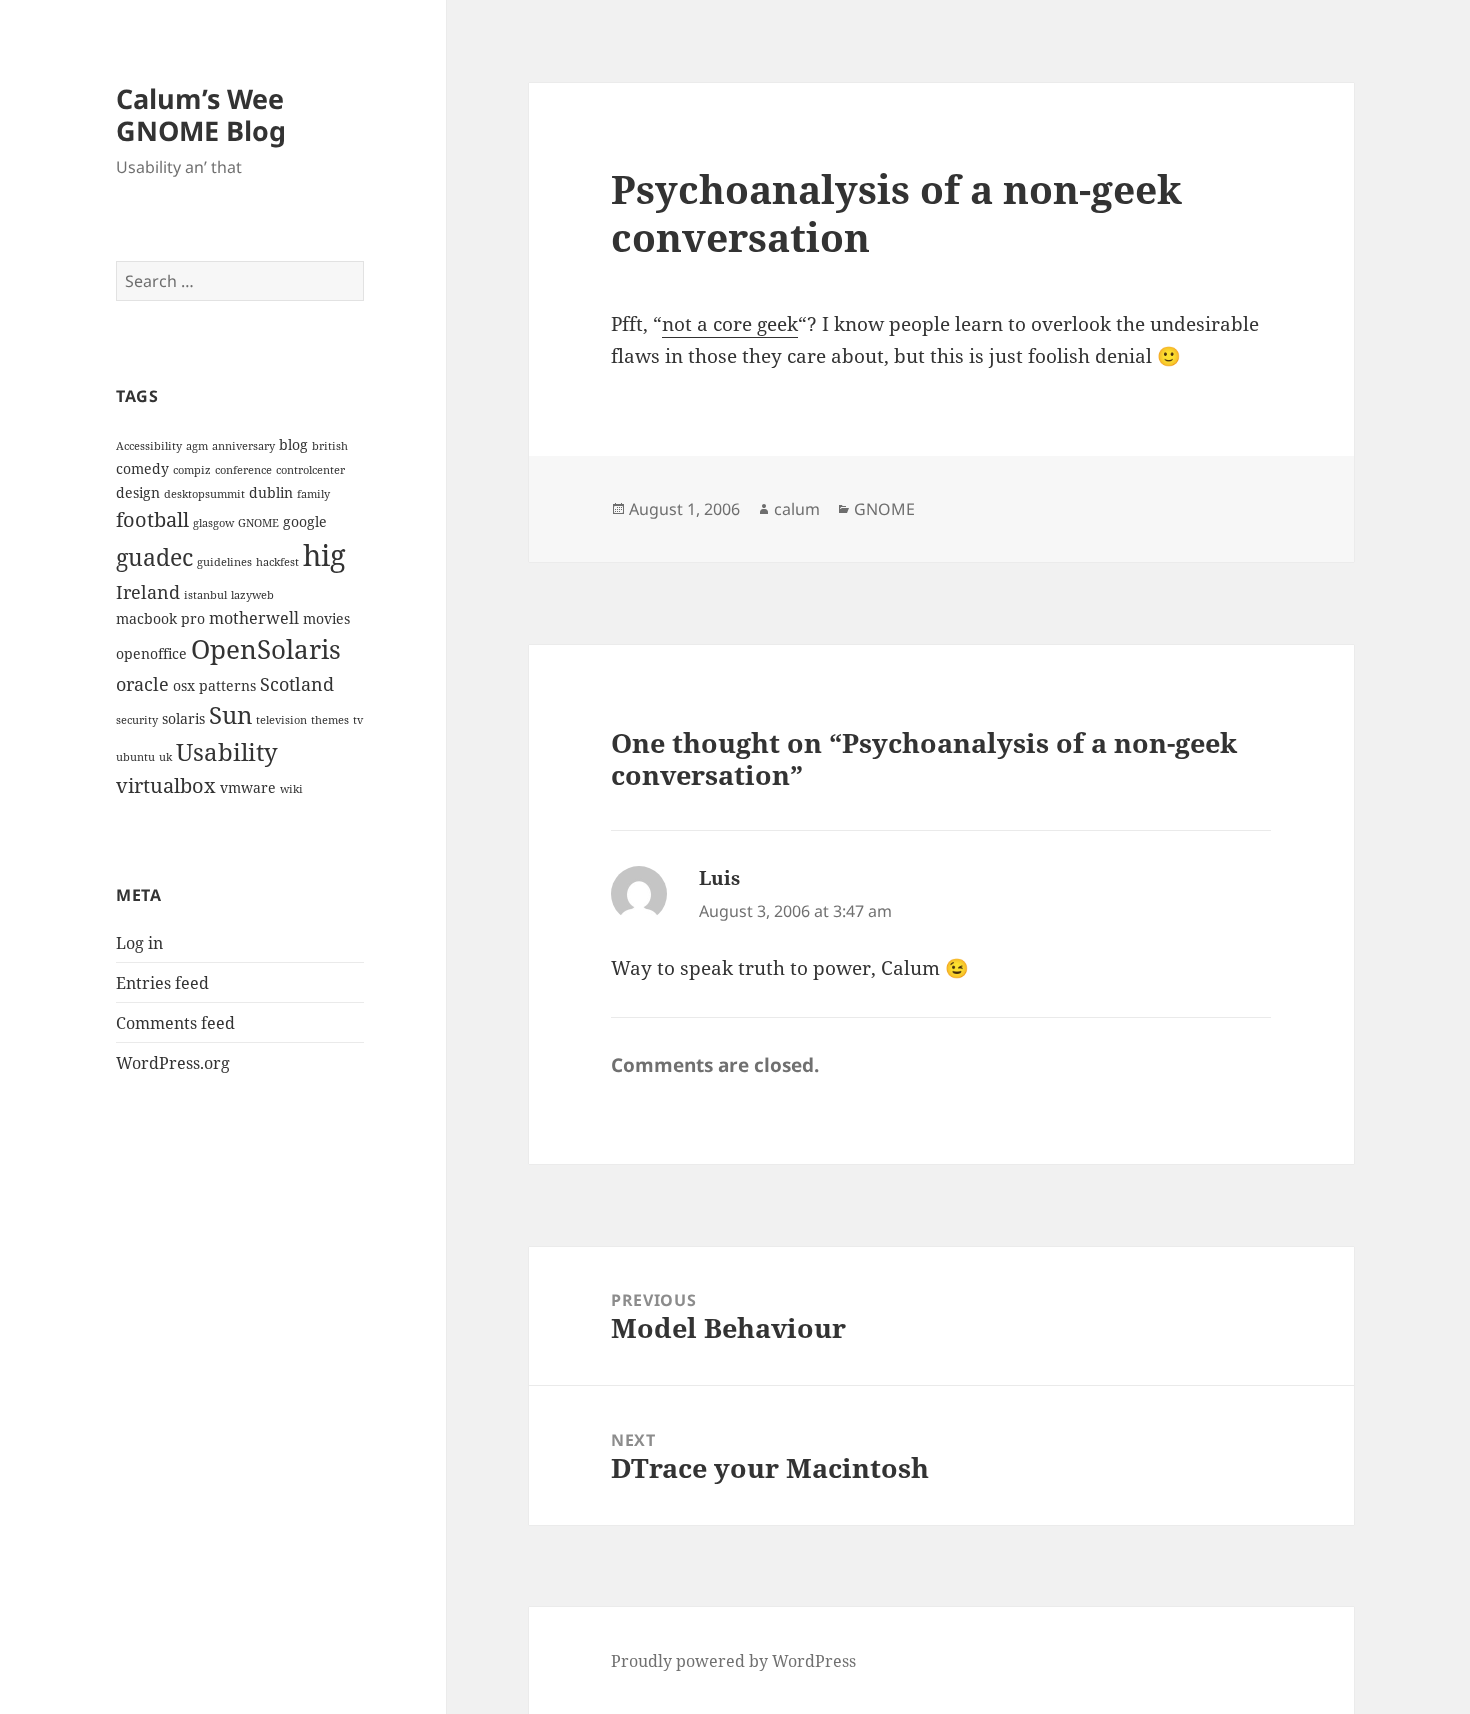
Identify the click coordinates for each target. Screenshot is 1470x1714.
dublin (271, 492)
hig (324, 555)
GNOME (258, 523)
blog (293, 444)
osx (184, 685)
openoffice (151, 653)
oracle (142, 683)
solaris (183, 718)
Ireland (148, 591)
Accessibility (149, 446)
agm (197, 446)
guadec (154, 557)
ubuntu (135, 757)
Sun (230, 714)
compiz (192, 470)
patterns (227, 685)
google (305, 521)
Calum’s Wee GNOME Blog (201, 114)
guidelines (224, 562)
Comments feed (175, 1023)
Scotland (297, 683)
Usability (227, 751)
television (281, 720)
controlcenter (310, 470)
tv (358, 720)
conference (243, 470)
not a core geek (730, 324)
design (138, 492)
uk (165, 757)
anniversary (243, 446)
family (313, 494)
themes (330, 720)
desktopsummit (204, 494)
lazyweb (252, 595)
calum (797, 509)
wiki (291, 789)
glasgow (213, 523)
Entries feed (162, 983)
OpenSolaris (266, 649)
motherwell (254, 618)
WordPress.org (173, 1063)
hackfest (277, 562)
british (330, 446)
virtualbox (166, 785)
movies (326, 618)
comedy (142, 468)
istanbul (205, 595)
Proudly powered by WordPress (733, 1661)
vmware (248, 787)
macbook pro (160, 618)
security (137, 720)
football (152, 519)
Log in (139, 943)
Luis (719, 878)
